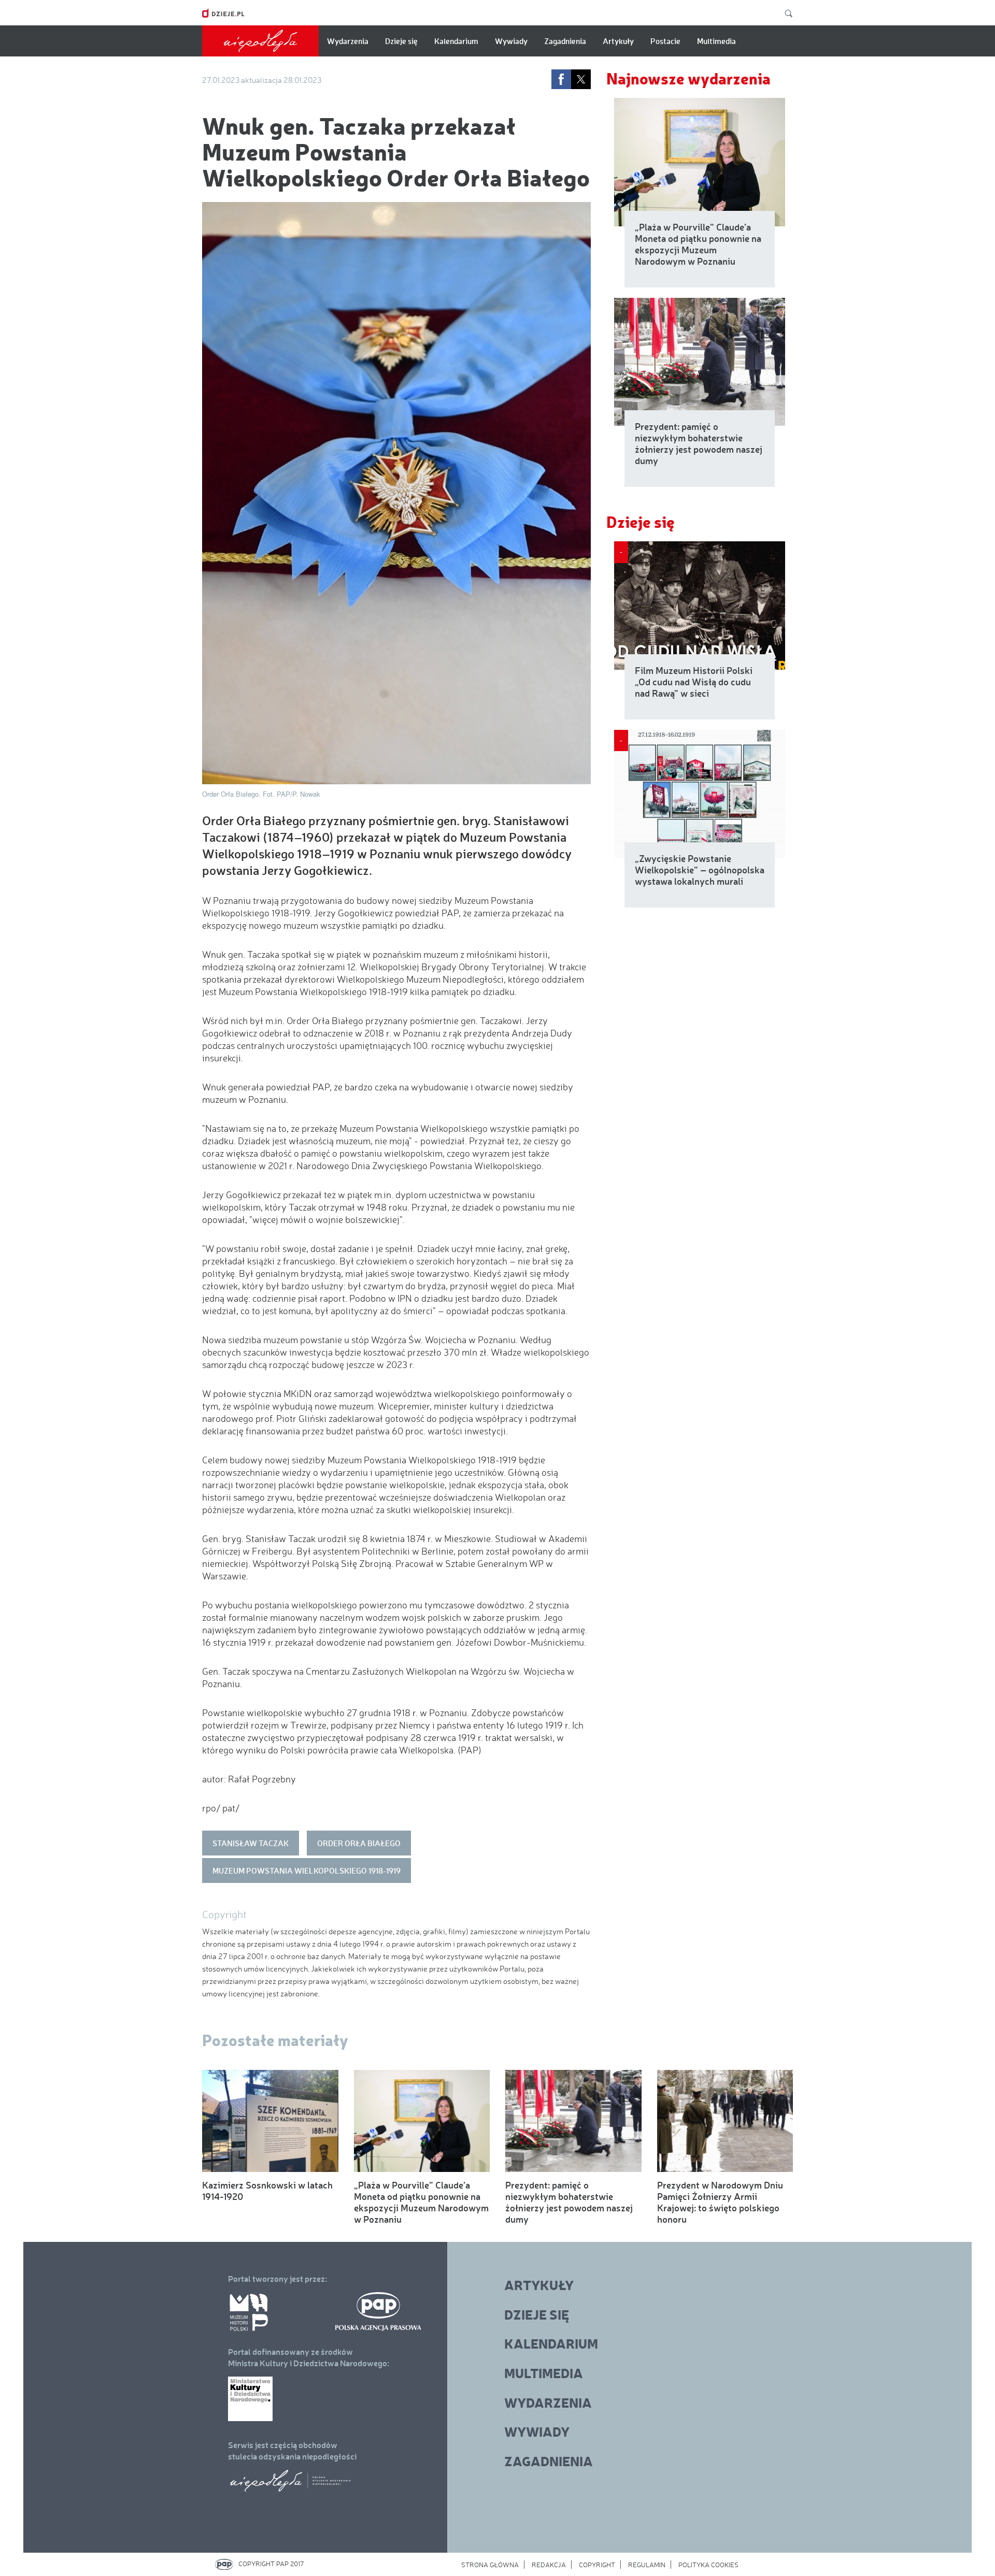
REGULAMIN (647, 2565)
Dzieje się (401, 41)
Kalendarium (456, 41)
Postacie (665, 41)
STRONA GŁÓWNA (490, 2565)
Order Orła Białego (359, 1843)
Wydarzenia (348, 41)
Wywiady (511, 41)
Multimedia (716, 41)
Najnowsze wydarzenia (688, 78)
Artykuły (618, 41)
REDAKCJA (549, 2565)
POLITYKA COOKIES (708, 2565)
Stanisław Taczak (251, 1843)
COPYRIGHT (597, 2565)
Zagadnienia (565, 41)
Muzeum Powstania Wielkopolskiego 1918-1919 (307, 1870)
